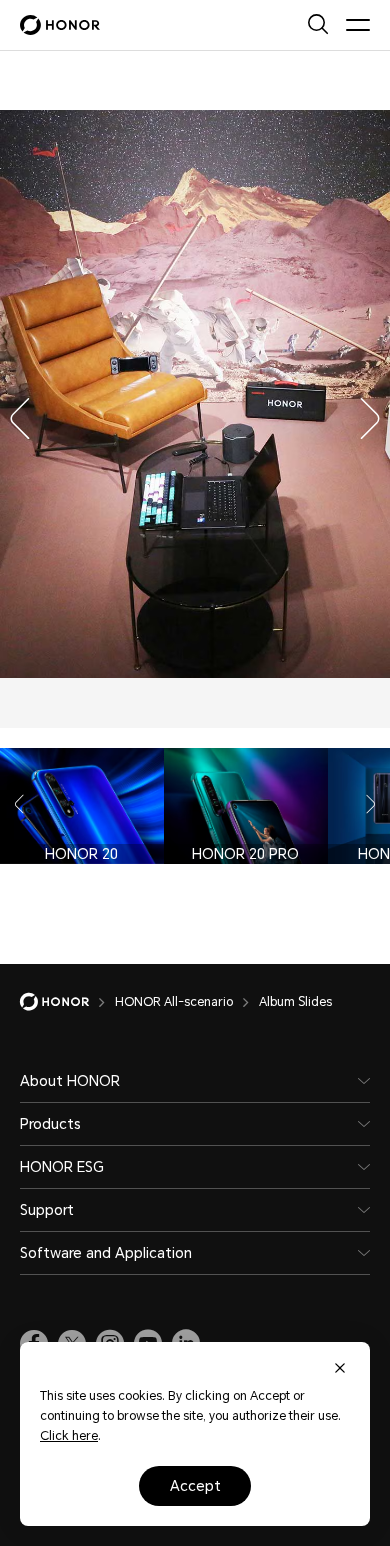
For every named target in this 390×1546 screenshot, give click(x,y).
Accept (195, 1486)
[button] (15, 414)
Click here (69, 1436)
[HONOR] (67, 1002)
